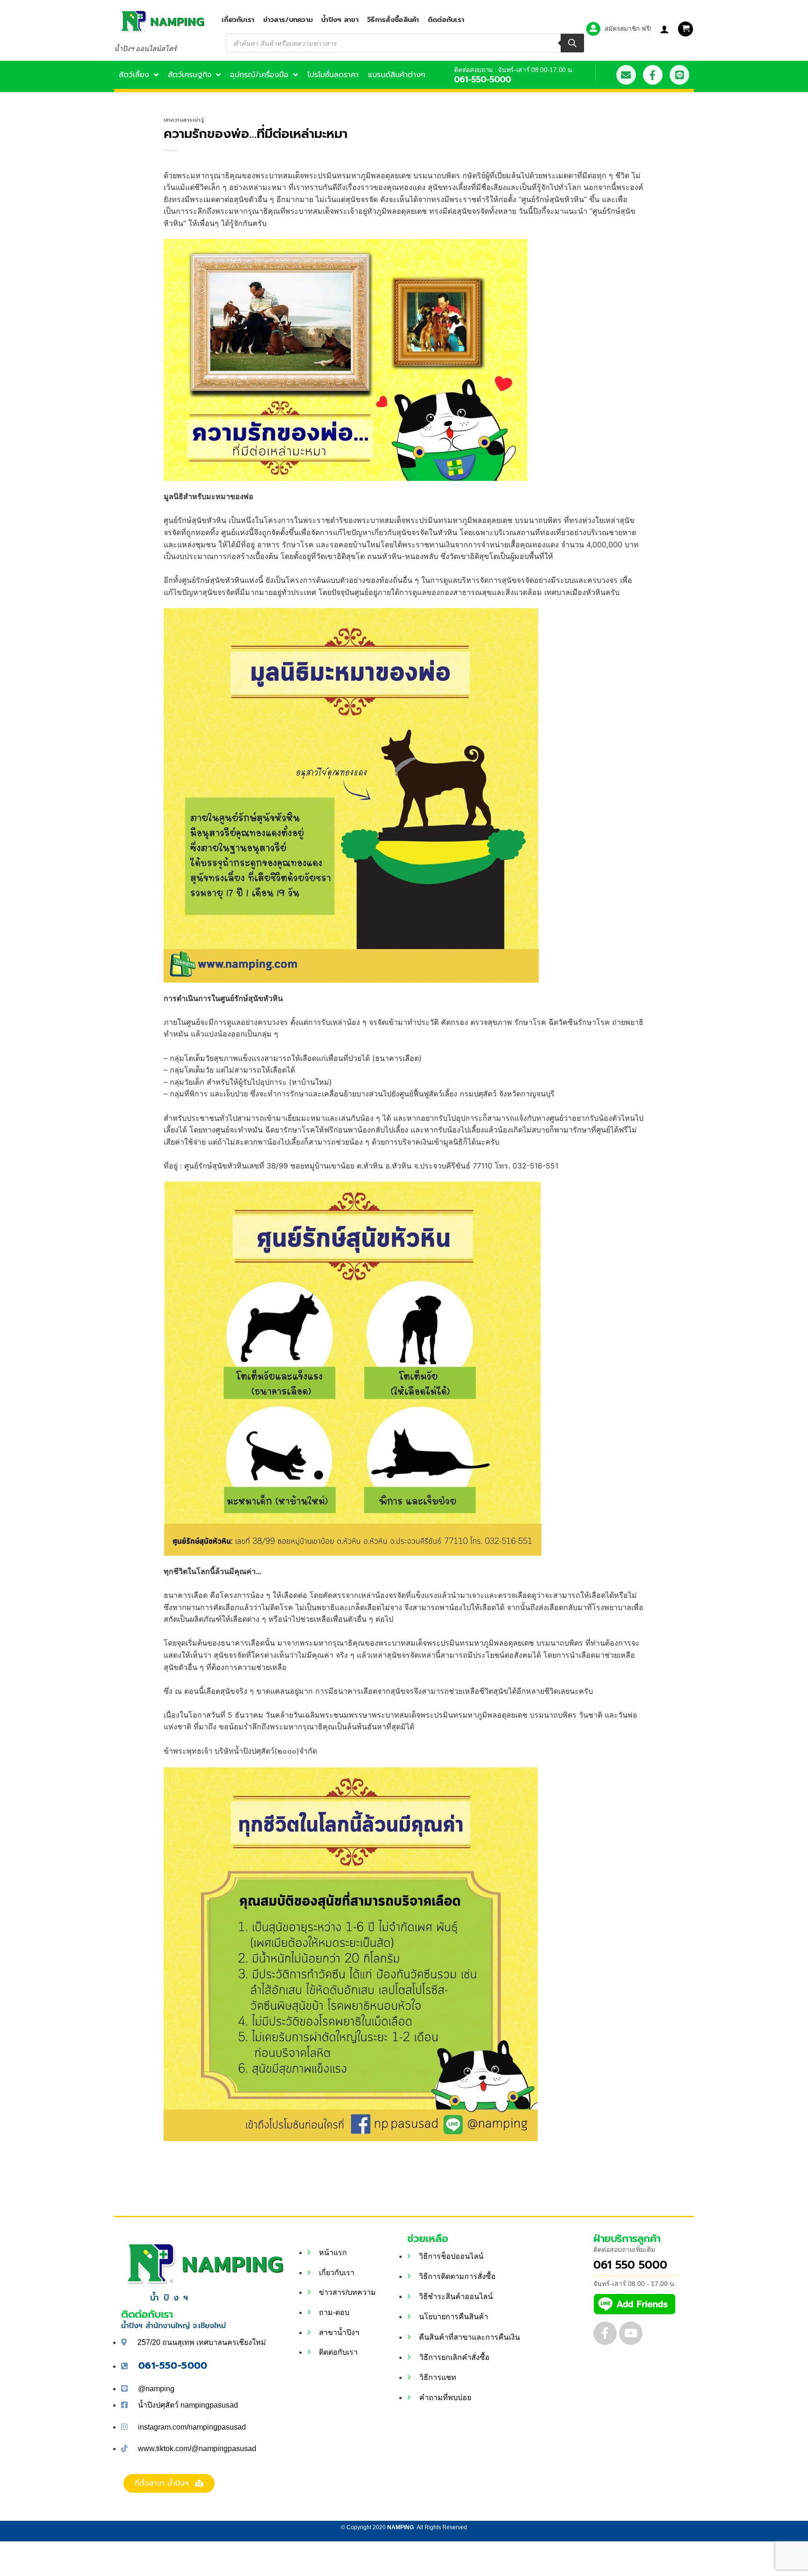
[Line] (679, 75)
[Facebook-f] (653, 75)
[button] (685, 29)
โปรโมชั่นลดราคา (333, 75)
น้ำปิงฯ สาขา (340, 20)
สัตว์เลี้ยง (134, 75)
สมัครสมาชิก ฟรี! (628, 29)
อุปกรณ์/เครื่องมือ (259, 75)
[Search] (572, 43)
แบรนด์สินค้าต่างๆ (397, 75)
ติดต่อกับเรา (446, 20)
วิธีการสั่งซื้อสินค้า (393, 20)
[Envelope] (626, 75)
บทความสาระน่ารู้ (184, 120)
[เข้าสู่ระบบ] (664, 29)
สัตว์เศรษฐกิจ (190, 75)
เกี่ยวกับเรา (238, 20)
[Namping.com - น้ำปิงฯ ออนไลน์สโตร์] (161, 21)
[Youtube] (631, 2333)
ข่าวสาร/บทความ (288, 20)
